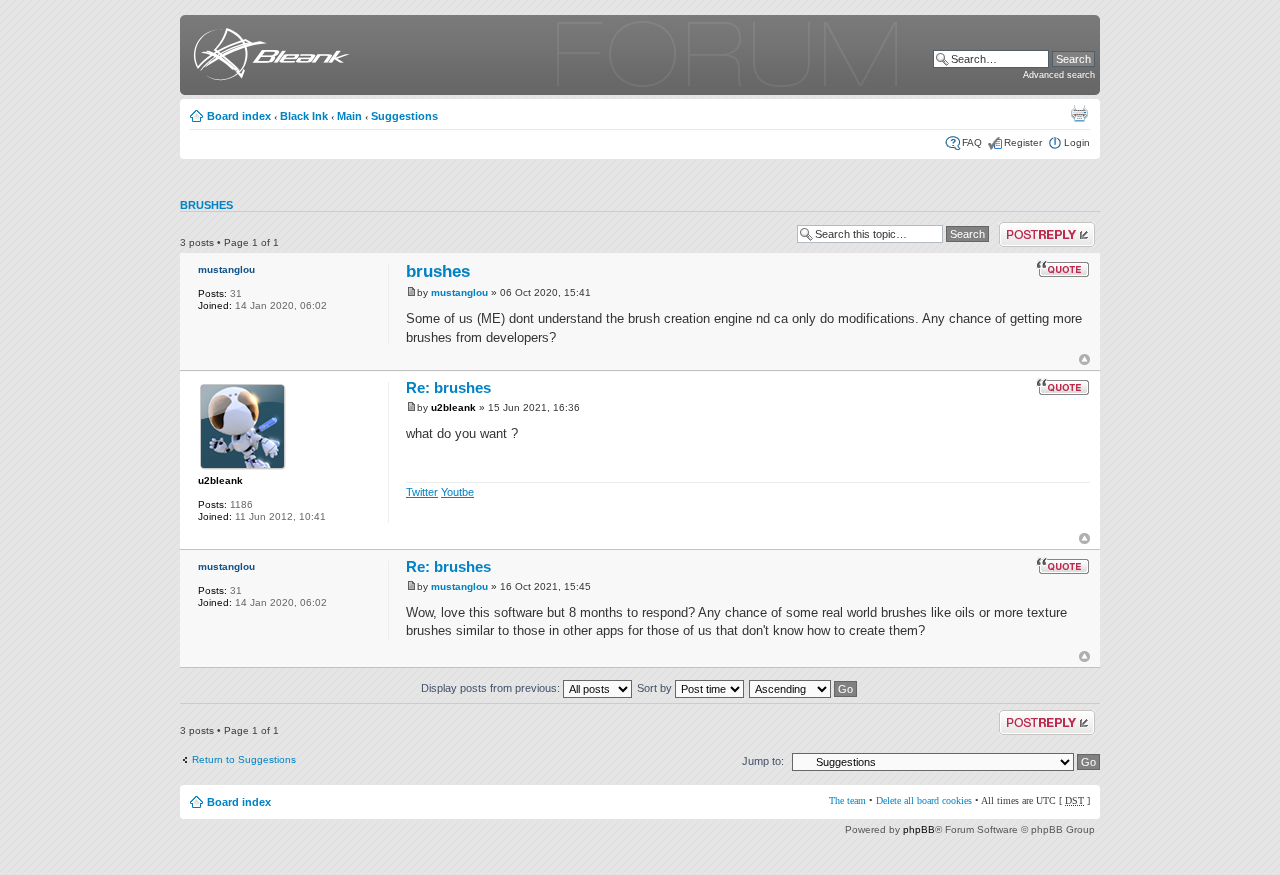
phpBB (919, 829)
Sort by (656, 688)
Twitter (422, 492)
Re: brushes (448, 387)
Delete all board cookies (924, 800)
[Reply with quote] (1063, 269)
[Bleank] (267, 57)
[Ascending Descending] (804, 688)
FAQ (972, 142)
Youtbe (457, 492)
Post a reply (1026, 227)
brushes (206, 205)
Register (1023, 142)
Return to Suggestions (244, 759)
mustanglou (226, 269)
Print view (1079, 113)
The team (847, 800)
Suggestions (404, 116)
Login (1077, 142)
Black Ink (304, 116)
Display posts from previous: (492, 688)
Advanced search (1059, 75)
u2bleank (220, 480)
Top (1084, 359)
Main (349, 116)
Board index (239, 116)
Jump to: (763, 761)
